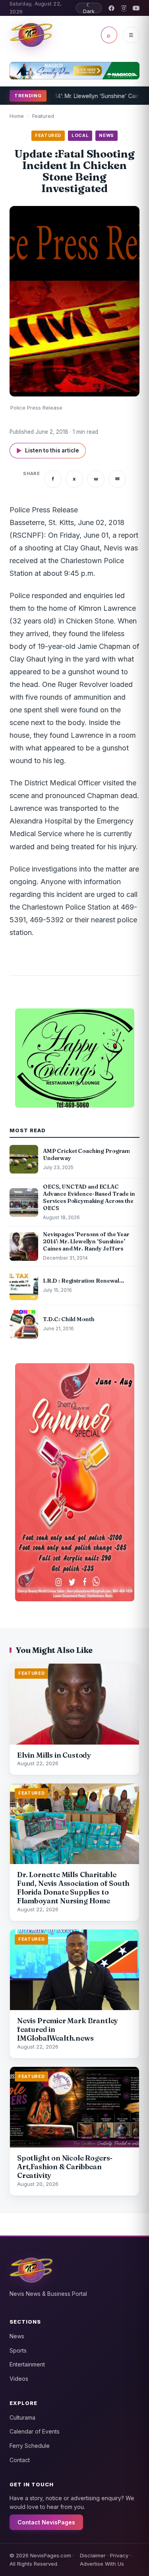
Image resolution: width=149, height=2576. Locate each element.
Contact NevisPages (46, 2522)
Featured (43, 116)
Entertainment (27, 2364)
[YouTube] (136, 8)
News (17, 2336)
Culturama (22, 2417)
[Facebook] (111, 8)
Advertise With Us (102, 2564)
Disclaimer (93, 2555)
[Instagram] (124, 8)
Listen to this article (48, 451)
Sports (18, 2350)
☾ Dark (89, 8)
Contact (20, 2460)
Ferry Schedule (30, 2446)
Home (17, 116)
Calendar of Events (35, 2431)
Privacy (119, 2555)
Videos (19, 2379)
